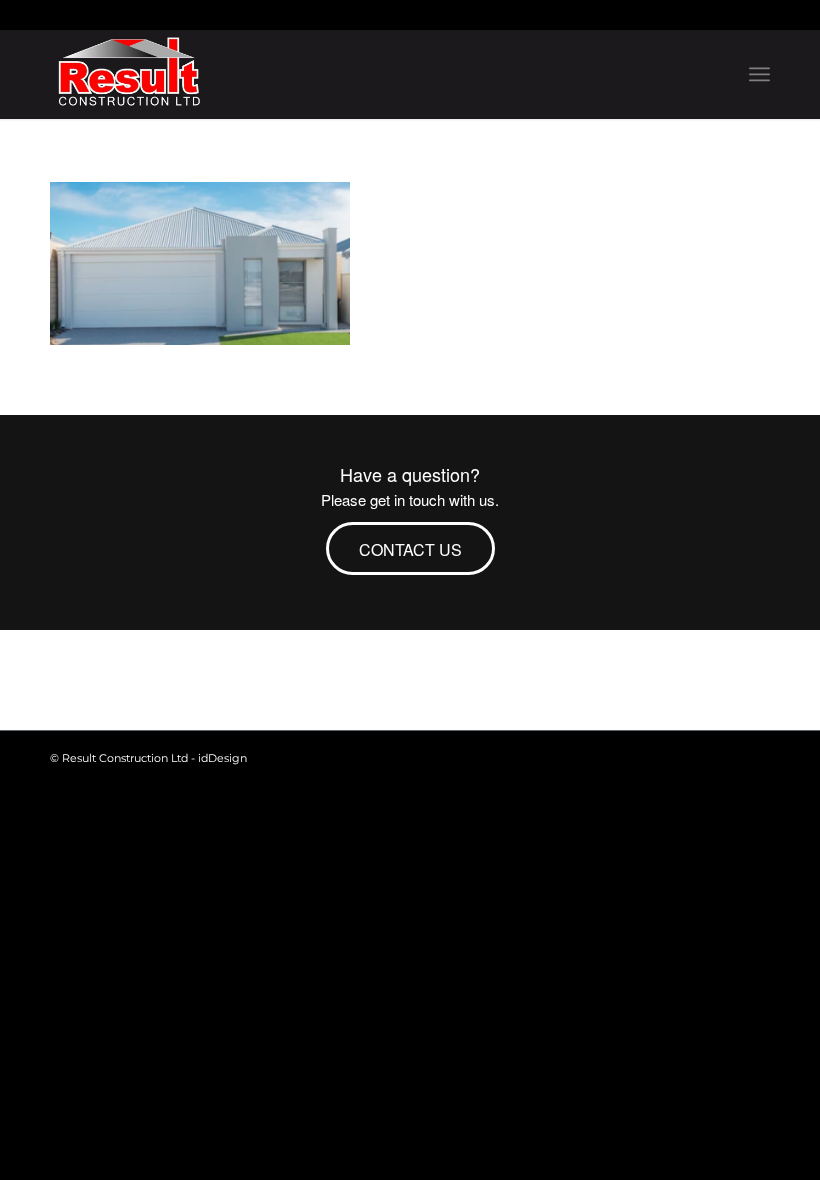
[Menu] (759, 74)
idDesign (222, 758)
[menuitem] (759, 74)
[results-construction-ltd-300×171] (129, 74)
